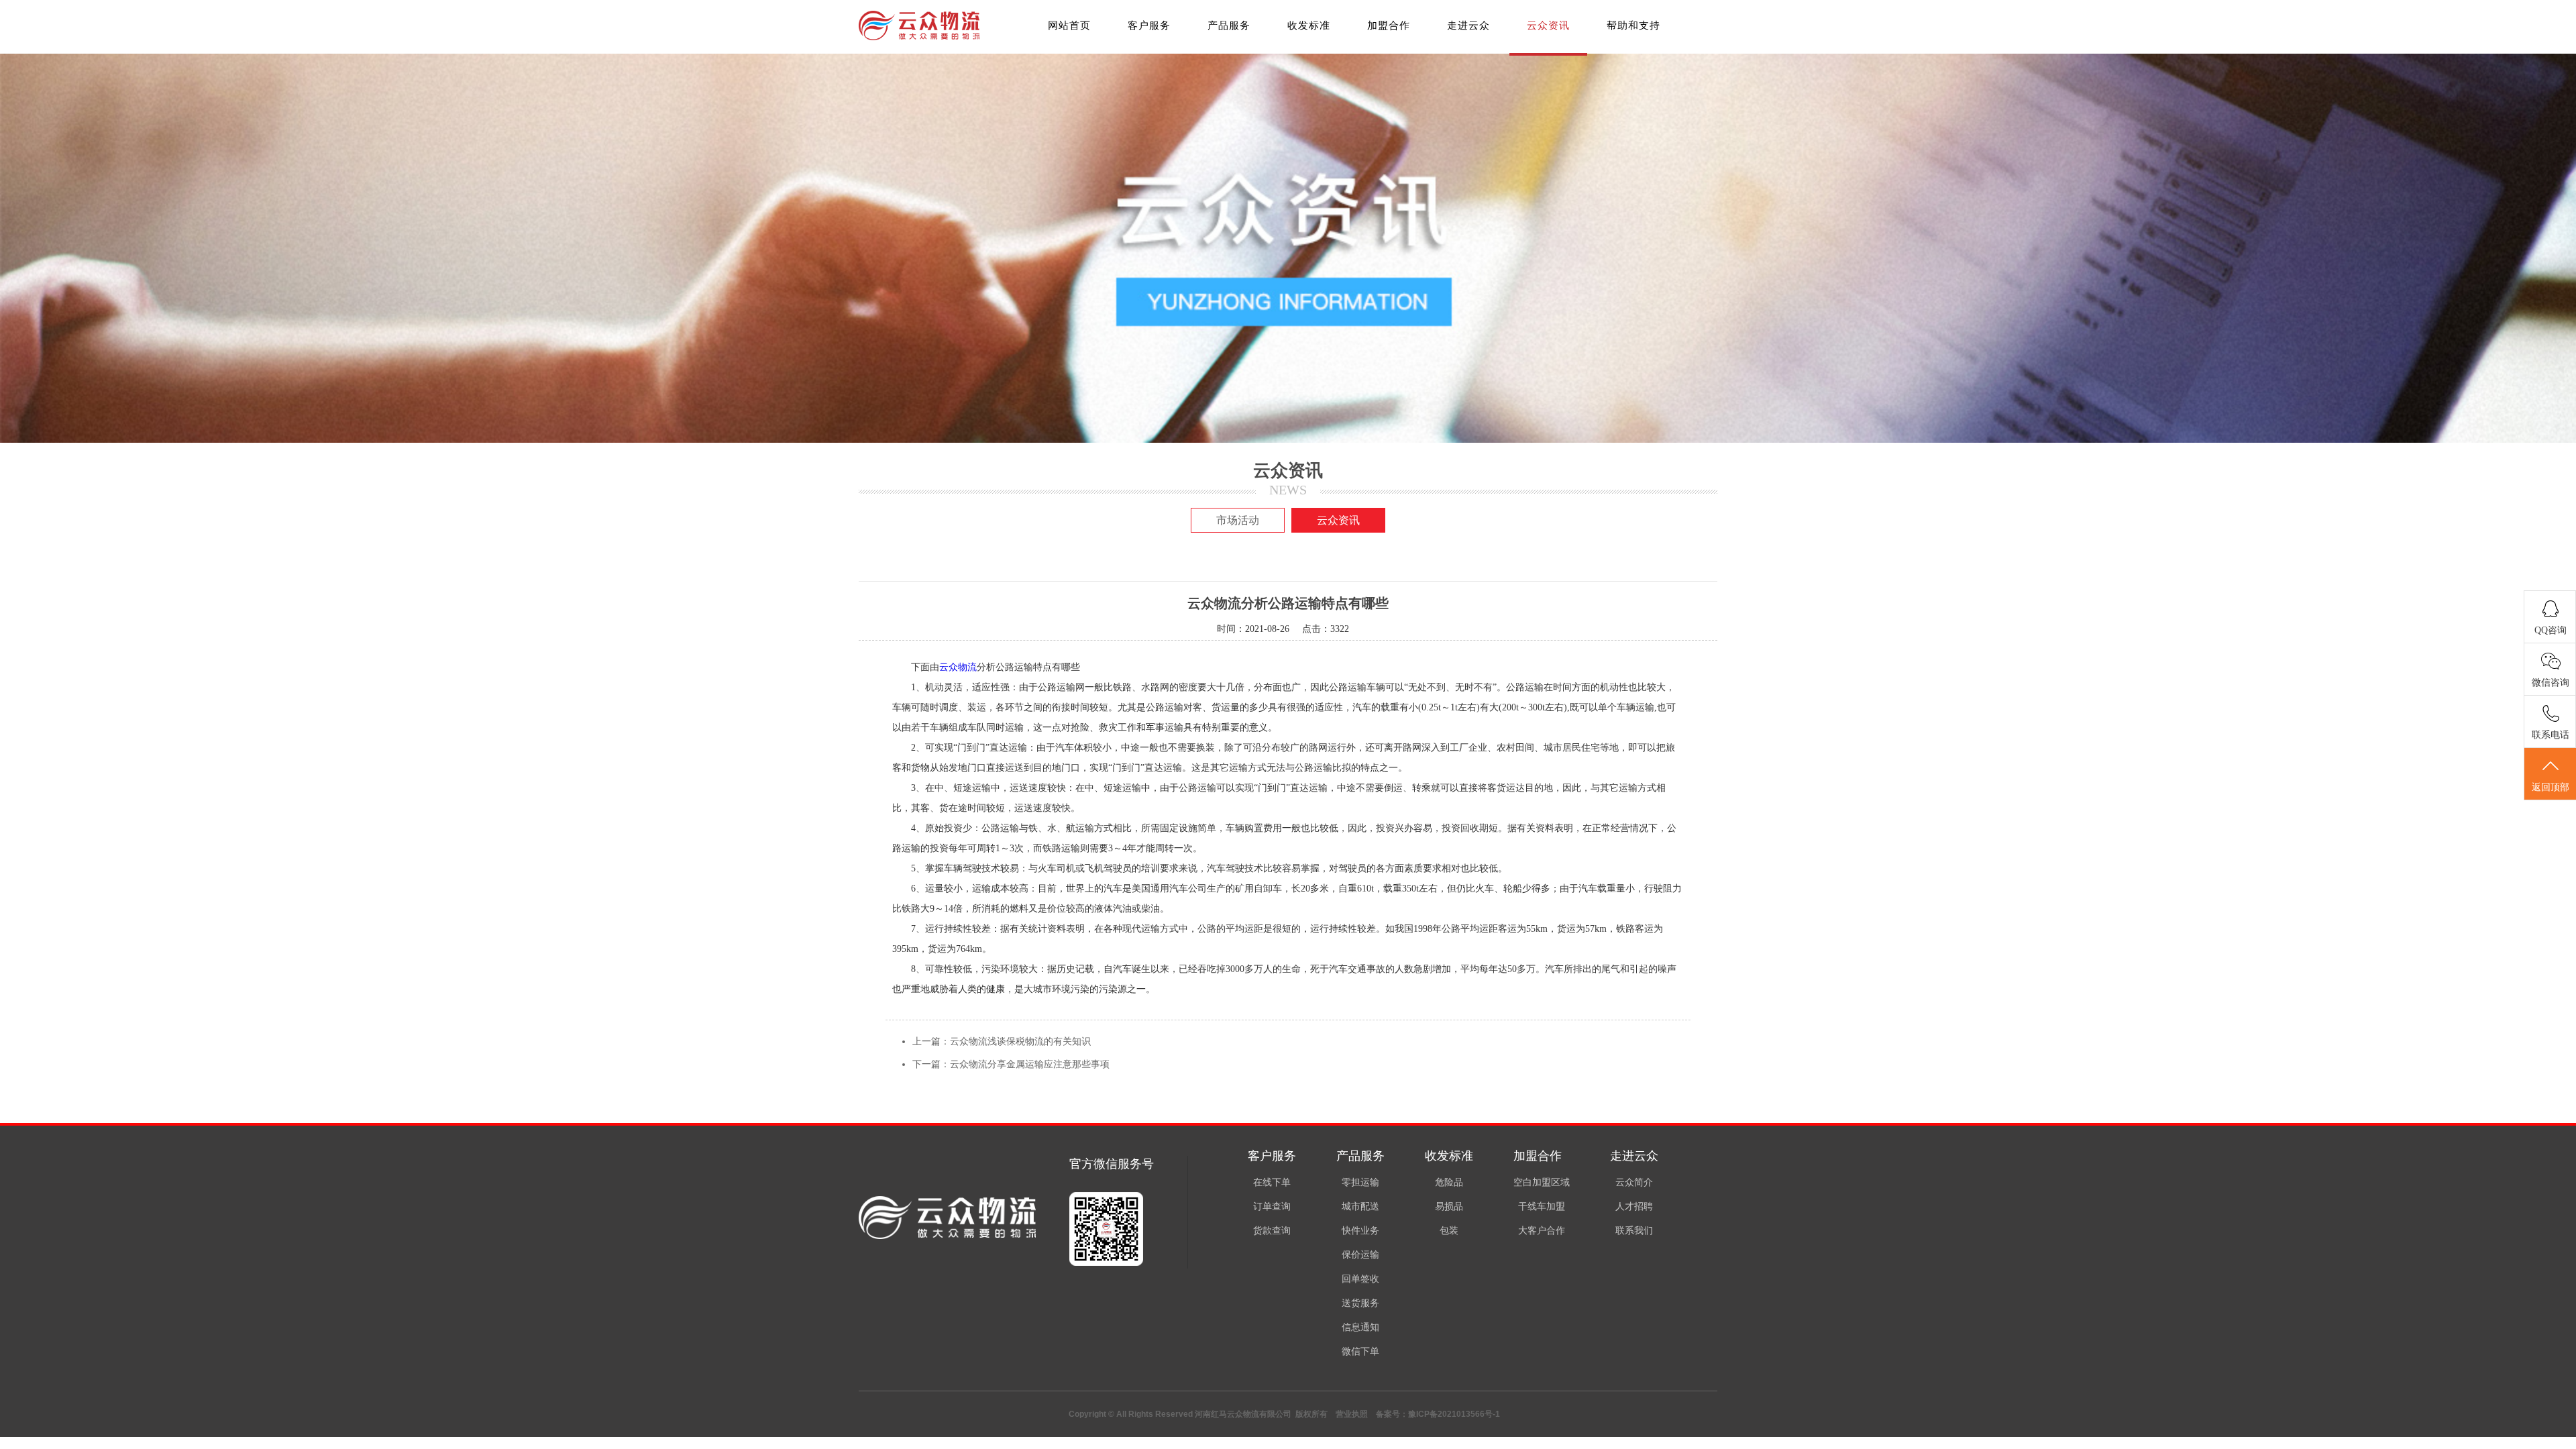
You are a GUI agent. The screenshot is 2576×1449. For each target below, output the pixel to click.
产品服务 (1229, 25)
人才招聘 (1634, 1206)
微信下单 (1360, 1351)
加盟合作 (1389, 25)
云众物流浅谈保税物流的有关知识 (1020, 1041)
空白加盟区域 (1542, 1182)
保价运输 (1360, 1255)
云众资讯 (1548, 25)
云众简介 (1634, 1182)
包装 (1449, 1231)
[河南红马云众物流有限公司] (919, 37)
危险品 (1449, 1182)
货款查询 (1272, 1231)
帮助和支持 (1633, 25)
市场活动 (1238, 520)
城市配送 (1360, 1206)
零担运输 (1360, 1182)
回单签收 (1360, 1279)
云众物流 (958, 667)
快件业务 (1360, 1231)
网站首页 (1069, 25)
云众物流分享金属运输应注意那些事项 (1030, 1064)
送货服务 (1360, 1303)
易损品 (1449, 1206)
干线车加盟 (1542, 1206)
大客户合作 (1542, 1231)
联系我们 (1634, 1231)
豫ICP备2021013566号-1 (1454, 1414)
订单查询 (1272, 1206)
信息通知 (1360, 1327)
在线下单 (1272, 1182)
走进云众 (1468, 25)
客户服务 (1149, 25)
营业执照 (1352, 1414)
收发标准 (1309, 25)
